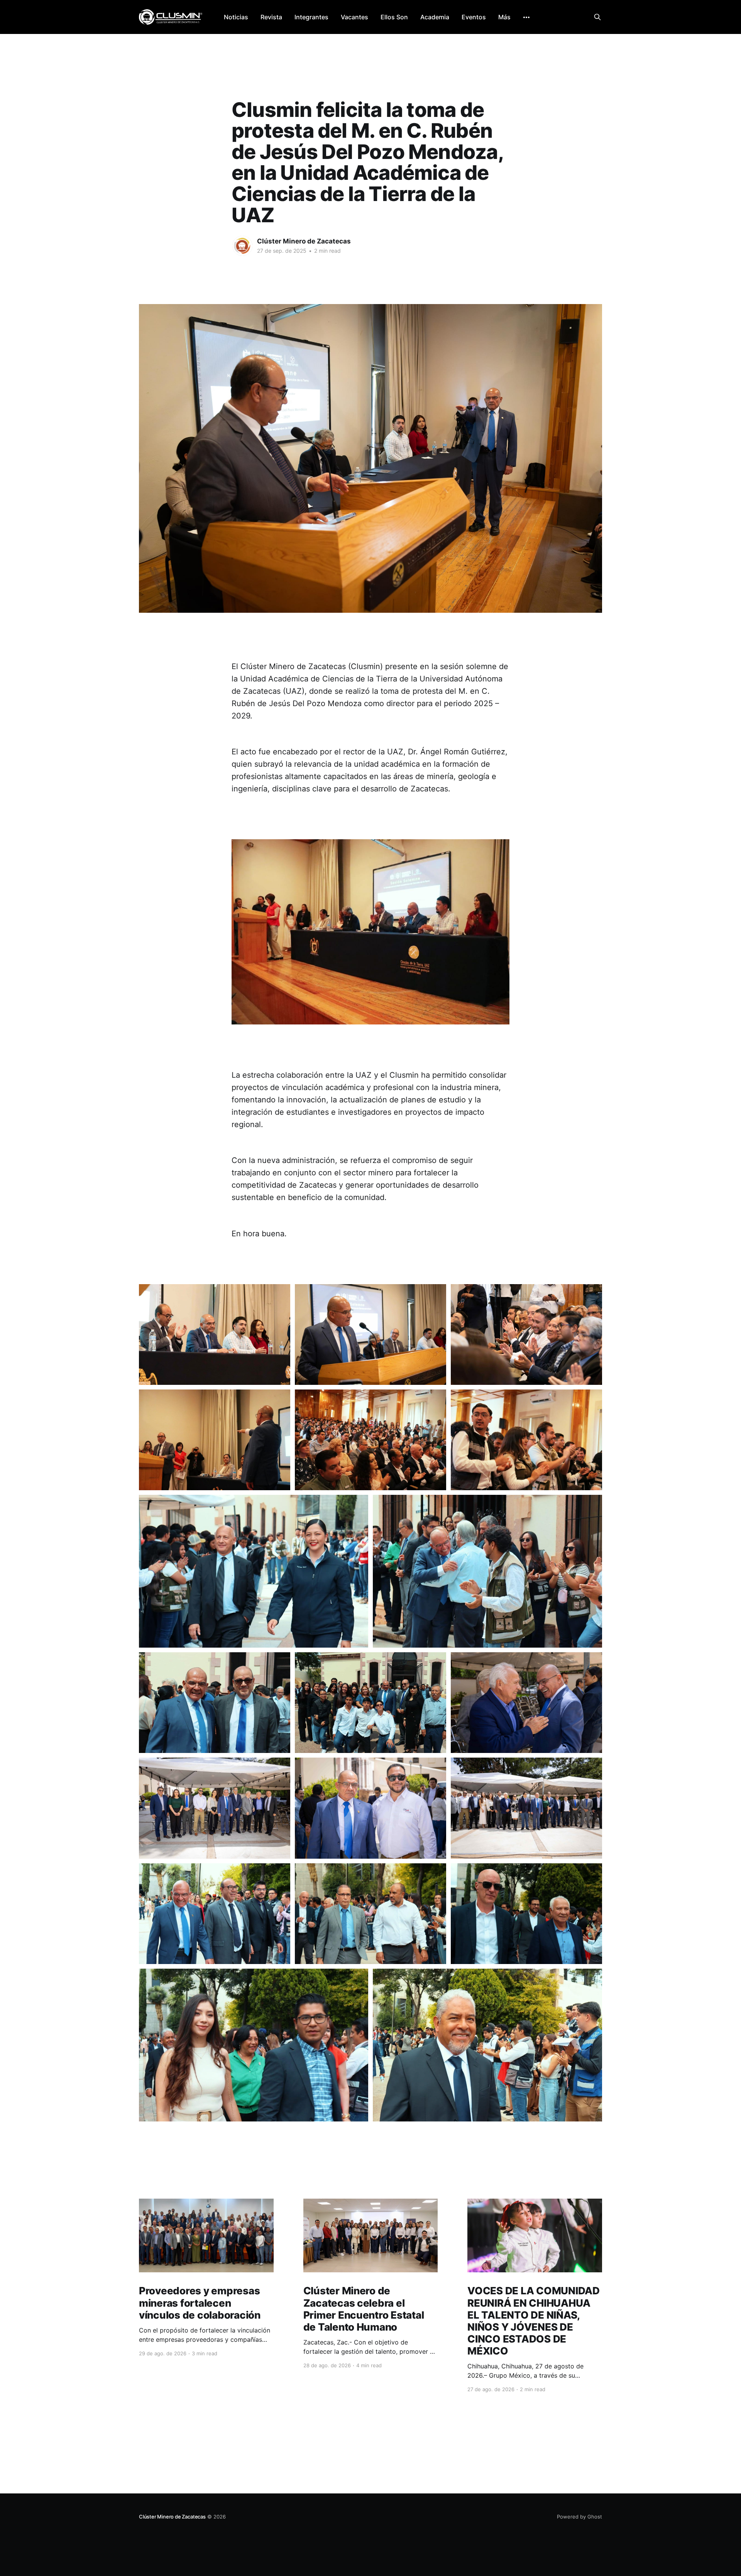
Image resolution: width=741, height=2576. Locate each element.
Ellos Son (394, 17)
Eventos (474, 17)
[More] (526, 17)
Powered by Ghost (579, 2517)
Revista (271, 17)
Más (504, 17)
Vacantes (354, 17)
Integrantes (311, 17)
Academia (435, 17)
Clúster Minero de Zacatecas (304, 241)
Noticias (236, 17)
